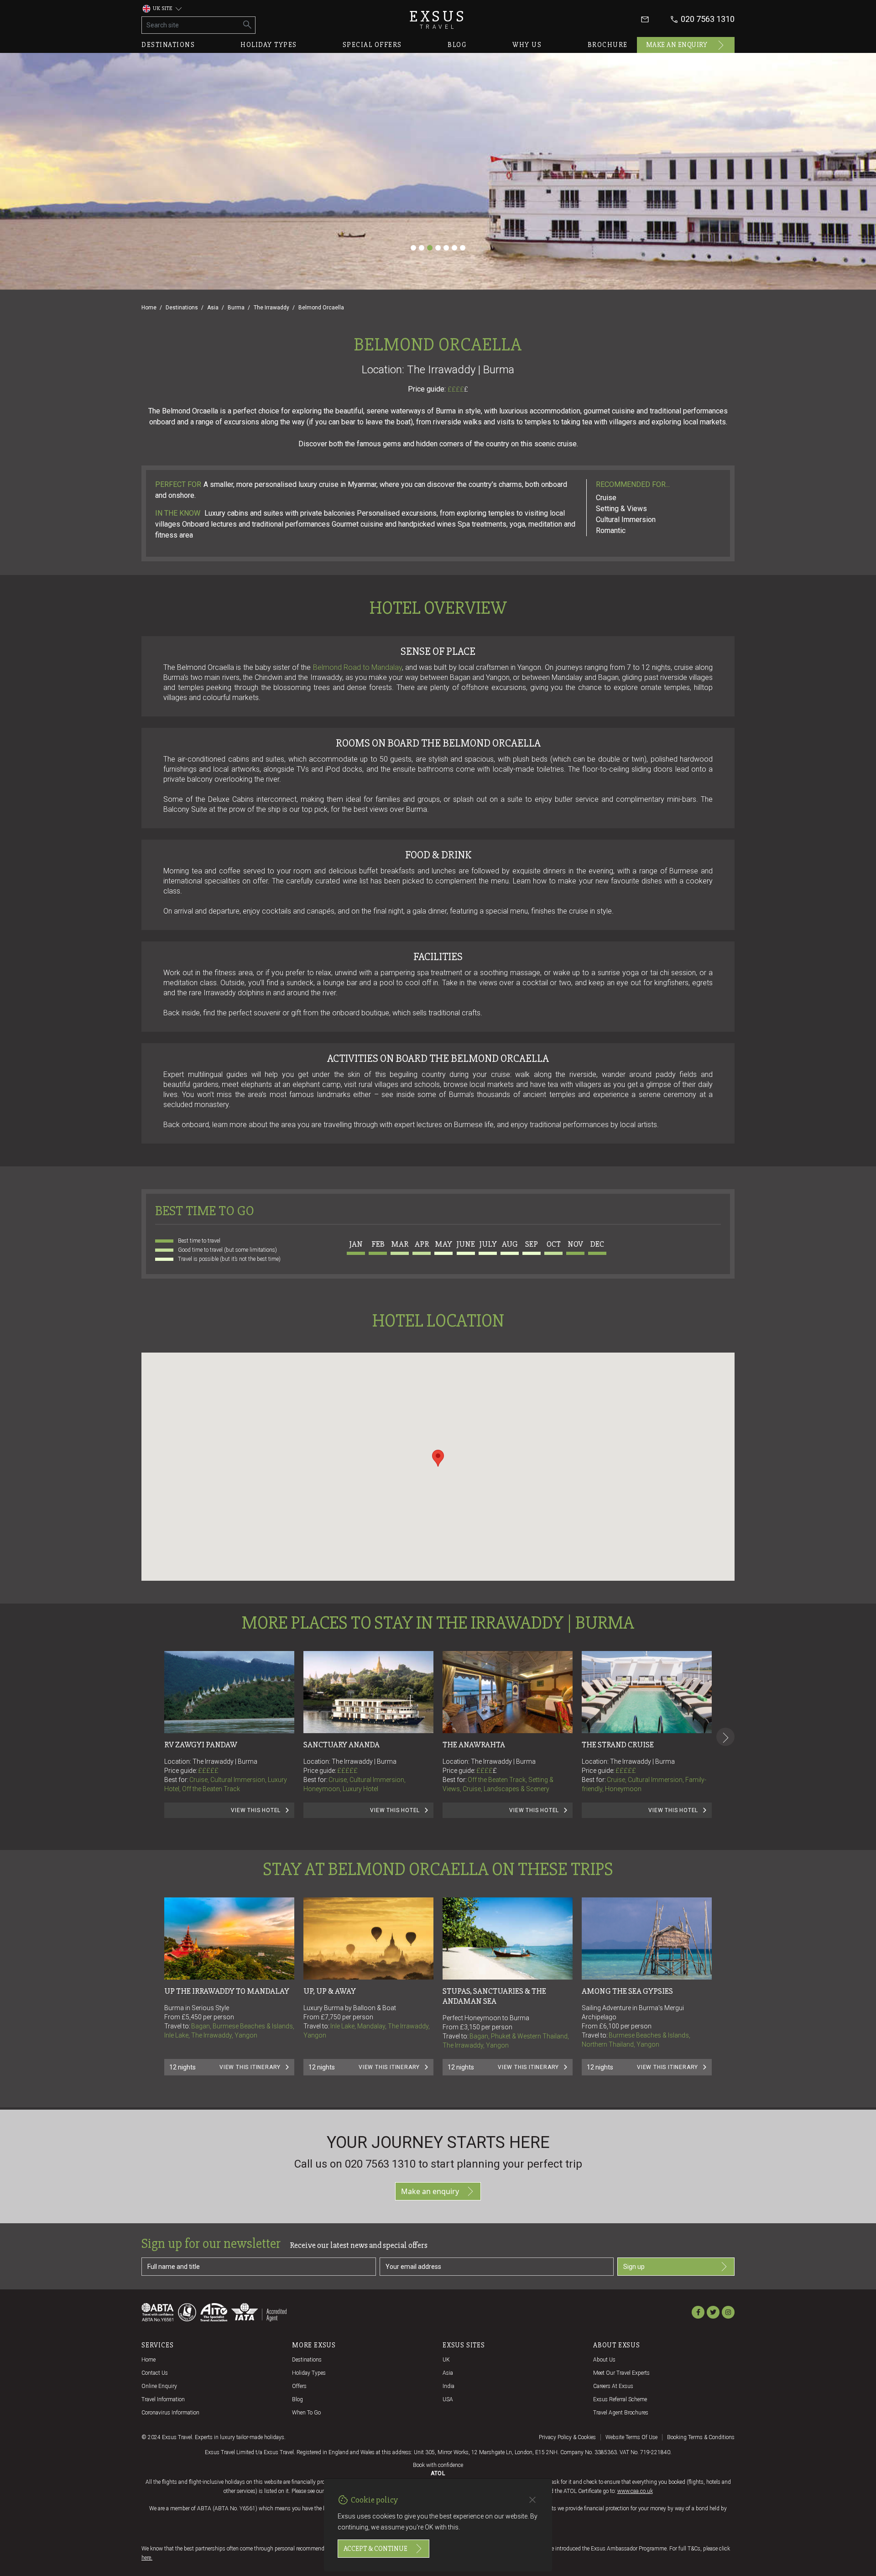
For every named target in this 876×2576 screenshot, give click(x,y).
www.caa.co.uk (635, 2491)
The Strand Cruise (618, 1745)
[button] (438, 1458)
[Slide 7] (463, 248)
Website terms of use (631, 2437)
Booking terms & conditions (701, 2437)
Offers (299, 2386)
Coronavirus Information (170, 2413)
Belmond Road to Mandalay (358, 667)
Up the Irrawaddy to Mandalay (227, 1991)
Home (149, 308)
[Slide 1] (413, 248)
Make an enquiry (677, 45)
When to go (306, 2413)
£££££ (208, 1771)
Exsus (438, 19)
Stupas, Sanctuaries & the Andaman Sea (495, 1996)
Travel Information (163, 2399)
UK (446, 2360)
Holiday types (269, 45)
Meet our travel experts (621, 2373)
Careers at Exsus (613, 2386)
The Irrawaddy (271, 308)
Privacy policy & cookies (567, 2437)
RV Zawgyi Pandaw (201, 1745)
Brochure (608, 45)
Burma (236, 308)
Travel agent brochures (621, 2413)
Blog (457, 45)
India (448, 2386)
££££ (458, 389)
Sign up (634, 2267)
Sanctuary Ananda (342, 1745)
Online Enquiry (159, 2386)
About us (604, 2360)
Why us (527, 45)
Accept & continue (375, 2549)
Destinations (168, 45)
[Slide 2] (422, 248)
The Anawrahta (474, 1745)
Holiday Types (309, 2373)
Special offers (372, 45)
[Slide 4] (438, 248)
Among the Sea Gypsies (627, 1991)
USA (448, 2399)
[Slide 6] (454, 248)
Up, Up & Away (330, 1991)
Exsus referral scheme (620, 2399)
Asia (213, 308)
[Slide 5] (446, 248)
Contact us (155, 2373)
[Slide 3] (430, 248)
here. (147, 2558)
